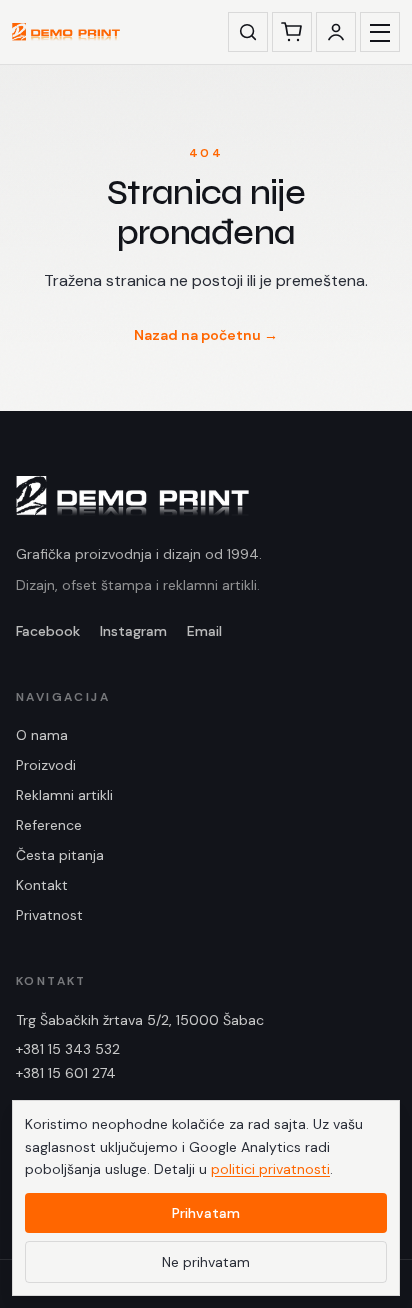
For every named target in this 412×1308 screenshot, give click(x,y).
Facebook (48, 631)
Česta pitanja (60, 855)
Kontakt (42, 885)
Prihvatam (206, 1213)
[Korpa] (292, 32)
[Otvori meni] (380, 32)
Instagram (133, 631)
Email (204, 631)
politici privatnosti (270, 1169)
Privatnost (49, 915)
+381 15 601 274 (66, 1073)
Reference (49, 825)
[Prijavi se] (336, 32)
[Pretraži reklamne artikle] (248, 32)
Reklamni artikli (64, 795)
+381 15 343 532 (68, 1049)
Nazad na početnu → (206, 335)
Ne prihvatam (206, 1262)
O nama (42, 735)
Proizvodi (46, 765)
